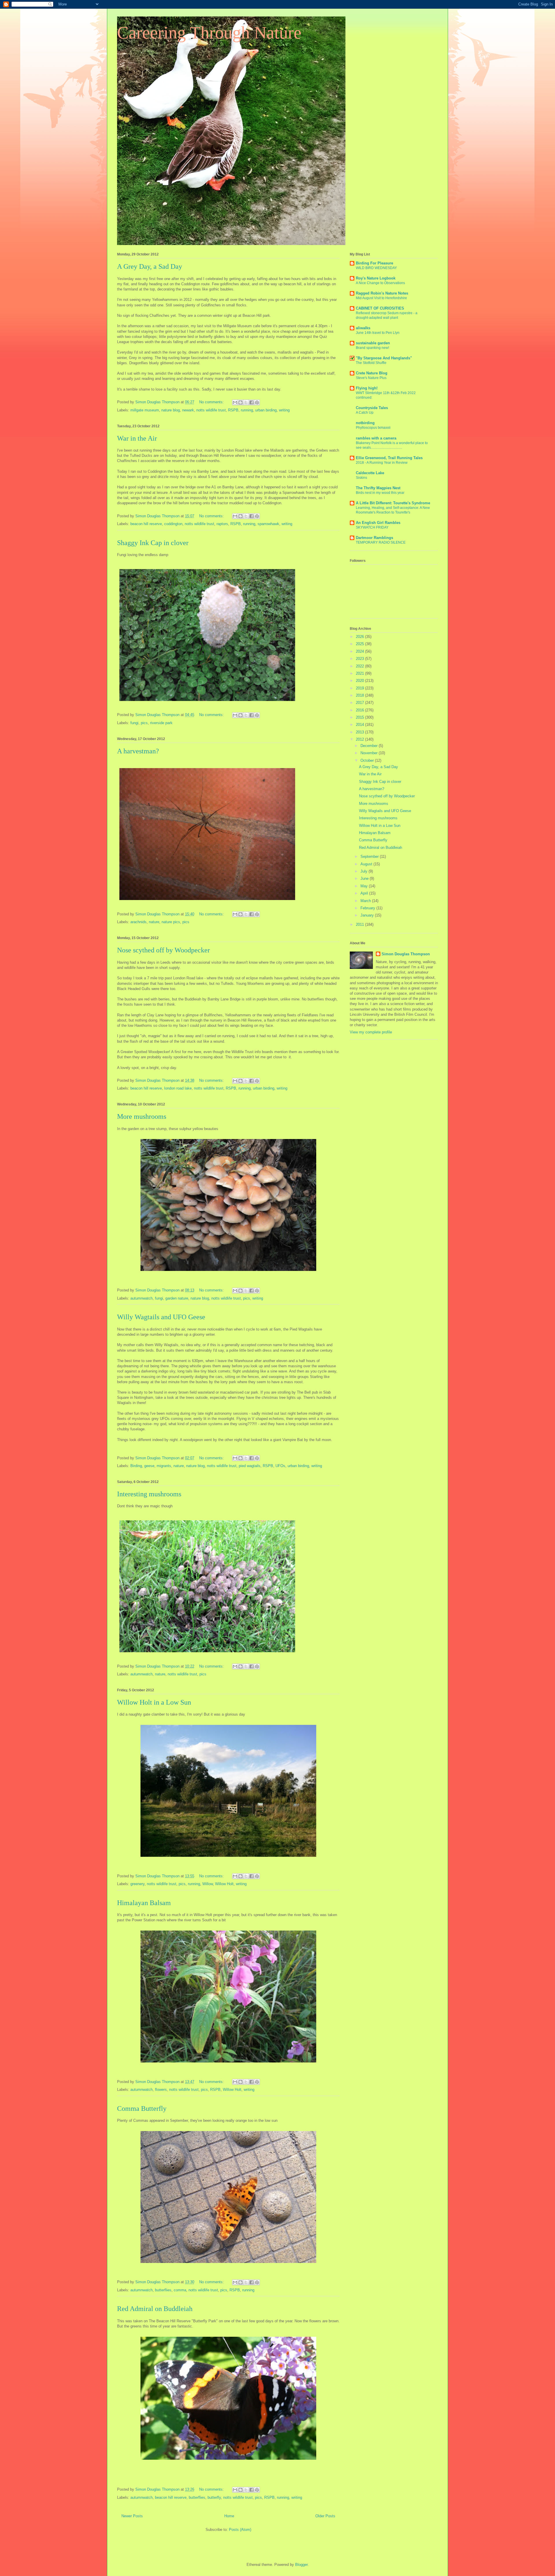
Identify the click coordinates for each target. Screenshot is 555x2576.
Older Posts (325, 2516)
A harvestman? (138, 751)
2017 (360, 703)
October (368, 760)
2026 (360, 637)
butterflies (163, 2290)
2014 (360, 725)
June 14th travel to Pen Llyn (378, 333)
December (370, 746)
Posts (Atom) (240, 2530)
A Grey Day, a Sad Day (150, 266)
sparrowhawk (268, 524)
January (368, 915)
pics (144, 723)
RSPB (233, 410)
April (365, 893)
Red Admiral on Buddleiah (155, 2309)
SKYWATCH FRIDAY (372, 527)
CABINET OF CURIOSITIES (380, 308)
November (370, 753)
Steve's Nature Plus (371, 378)
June (365, 878)
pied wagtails (250, 1466)
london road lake (178, 1088)
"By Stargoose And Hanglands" (384, 358)
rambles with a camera (376, 438)
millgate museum (145, 410)
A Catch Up (365, 413)
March (366, 901)
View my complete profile (371, 1032)
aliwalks (363, 328)
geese (149, 1466)
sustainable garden (373, 343)
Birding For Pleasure (374, 263)
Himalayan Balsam (144, 1903)
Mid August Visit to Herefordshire (381, 298)
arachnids (138, 922)
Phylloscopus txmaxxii (373, 428)
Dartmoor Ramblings (374, 538)
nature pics (171, 922)
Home (229, 2516)
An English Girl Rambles (378, 523)
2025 (360, 644)
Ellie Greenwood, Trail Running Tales (389, 458)
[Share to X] (246, 402)
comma (180, 2290)
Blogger (301, 2565)
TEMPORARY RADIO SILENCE (381, 542)
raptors (222, 524)
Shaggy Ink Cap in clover (153, 543)
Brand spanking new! (372, 348)
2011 (360, 924)
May (365, 886)
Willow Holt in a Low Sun (154, 1702)
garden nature (177, 1298)
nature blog (171, 410)
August (367, 864)
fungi (134, 723)
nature (154, 922)
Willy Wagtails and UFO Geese (161, 1317)
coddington (173, 524)
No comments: (212, 402)
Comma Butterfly (142, 2108)
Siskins (361, 478)
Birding (136, 1466)
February (368, 908)
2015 (360, 717)
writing (284, 410)
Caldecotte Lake (370, 473)
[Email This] (235, 402)
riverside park (161, 723)
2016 (360, 710)
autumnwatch (141, 1298)
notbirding (365, 423)
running (247, 410)
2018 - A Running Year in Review (382, 463)
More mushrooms (142, 1116)
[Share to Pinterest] (257, 402)
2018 (360, 695)
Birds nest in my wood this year (380, 493)
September (370, 856)
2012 (360, 739)
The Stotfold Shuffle (371, 363)
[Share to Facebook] (251, 402)
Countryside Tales (372, 408)
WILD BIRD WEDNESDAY (376, 268)
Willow (208, 1884)
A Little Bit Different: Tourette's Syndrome (393, 503)
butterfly (214, 2497)
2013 (360, 732)
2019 (360, 688)
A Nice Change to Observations (380, 283)
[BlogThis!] (240, 402)
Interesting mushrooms (149, 1494)
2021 (360, 673)
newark (188, 410)
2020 (360, 681)
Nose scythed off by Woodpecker (163, 950)
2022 (360, 666)
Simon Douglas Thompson (406, 954)
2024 (360, 651)
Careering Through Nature (209, 33)
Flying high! (367, 388)
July (365, 871)
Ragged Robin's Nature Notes (382, 293)
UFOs (280, 1466)
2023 (360, 659)
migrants (164, 1466)
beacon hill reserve (146, 524)
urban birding (266, 410)
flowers (161, 2090)
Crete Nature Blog (372, 373)
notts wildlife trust (211, 410)
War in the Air (137, 438)
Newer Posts (132, 2516)
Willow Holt (224, 1884)
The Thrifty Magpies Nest (378, 488)
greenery (137, 1884)
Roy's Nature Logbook (376, 278)
